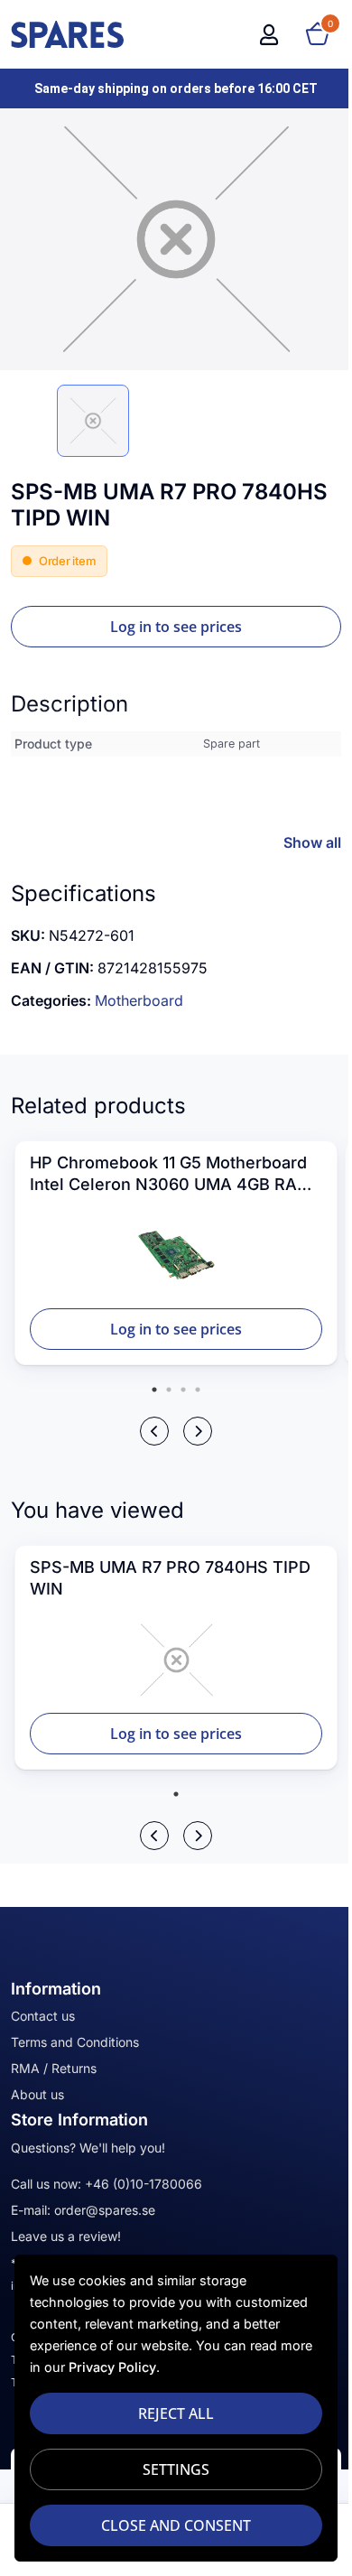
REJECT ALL (170, 2413)
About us (37, 2094)
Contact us (43, 2016)
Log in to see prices (176, 627)
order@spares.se (105, 2210)
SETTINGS (170, 2469)
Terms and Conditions (75, 2042)
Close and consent (170, 2525)
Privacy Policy (148, 2367)
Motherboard (139, 1000)
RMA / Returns (54, 2068)
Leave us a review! (66, 2236)
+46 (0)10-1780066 (144, 2184)
